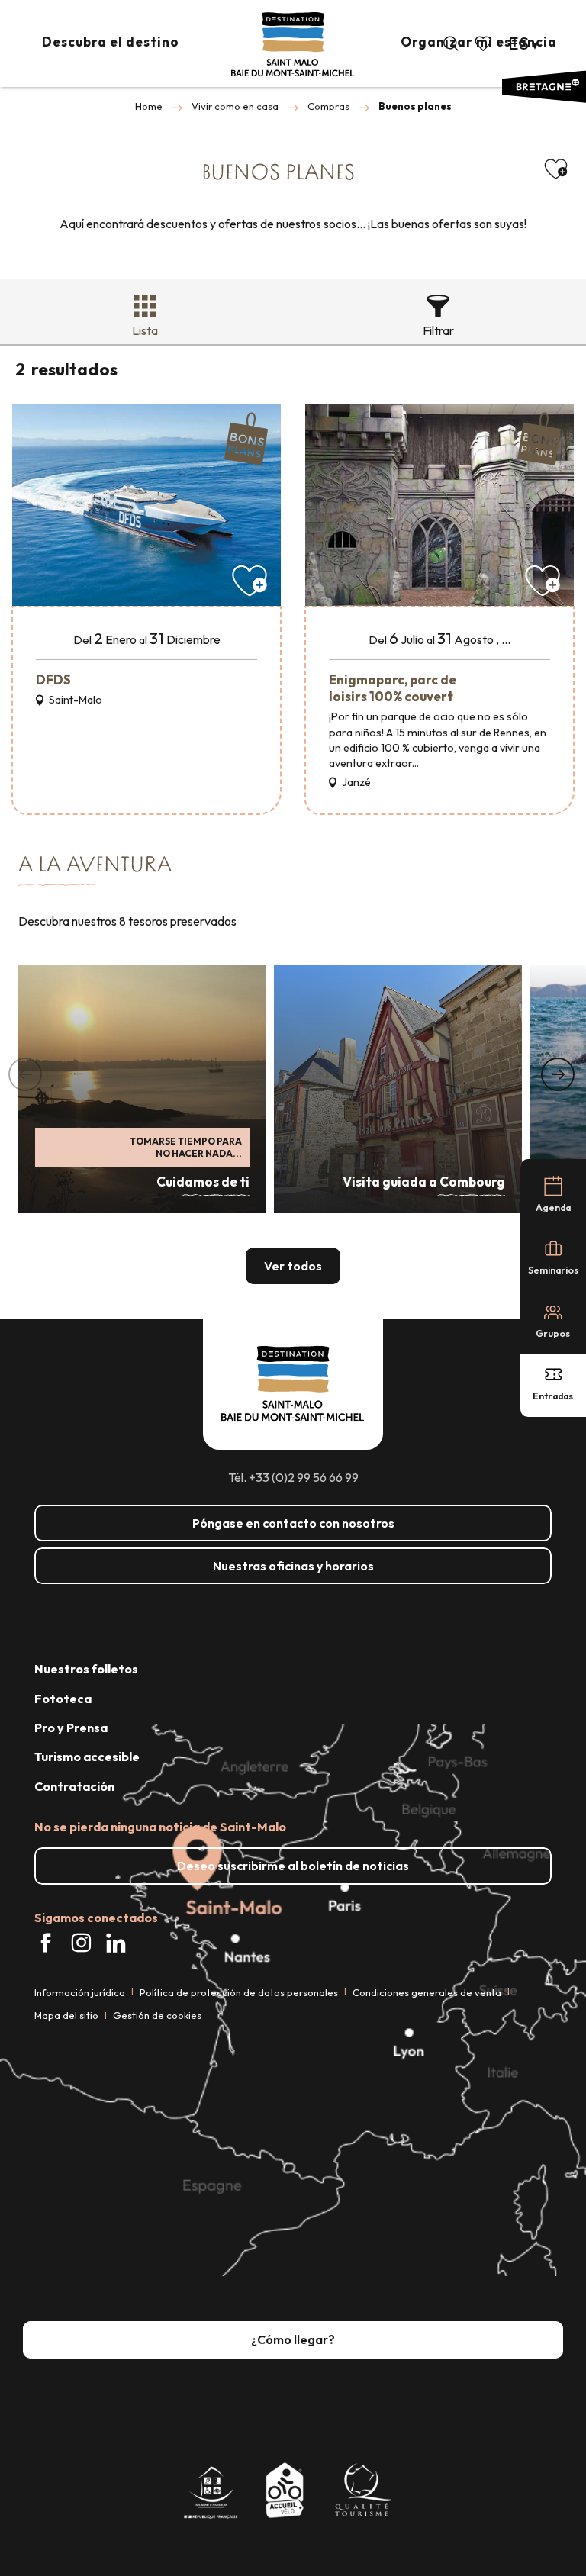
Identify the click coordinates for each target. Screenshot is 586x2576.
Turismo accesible (87, 1757)
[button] (451, 43)
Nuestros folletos (86, 1669)
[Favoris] (485, 43)
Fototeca (63, 1699)
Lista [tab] (145, 330)
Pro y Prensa (71, 1728)
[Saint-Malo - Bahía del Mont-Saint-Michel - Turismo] (293, 45)
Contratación (74, 1786)
